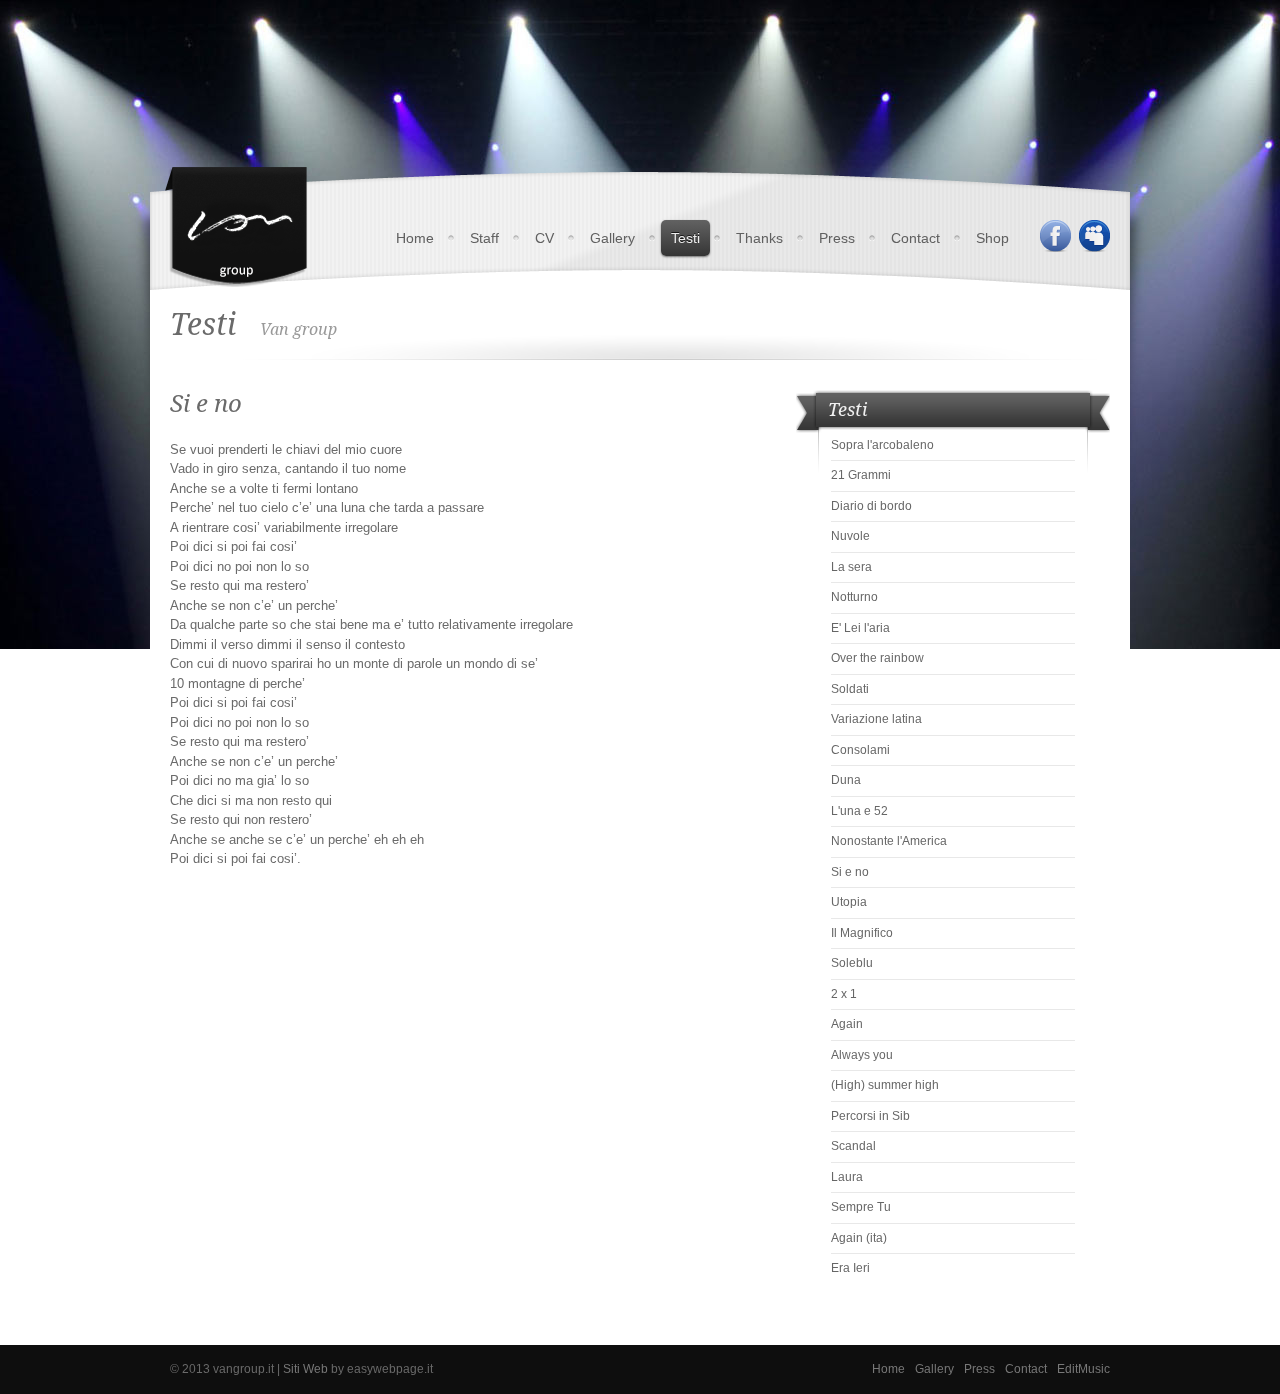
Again (847, 1024)
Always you (862, 1055)
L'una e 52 (859, 811)
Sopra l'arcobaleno (882, 445)
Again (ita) (859, 1238)
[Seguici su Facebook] (1055, 236)
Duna (846, 780)
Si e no (850, 872)
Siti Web (305, 1369)
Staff (484, 238)
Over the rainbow (877, 658)
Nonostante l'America (889, 841)
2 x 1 (844, 994)
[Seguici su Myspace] (1094, 236)
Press (837, 238)
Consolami (860, 750)
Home (415, 238)
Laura (847, 1177)
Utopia (849, 902)
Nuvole (850, 536)
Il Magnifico (862, 933)
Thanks (759, 238)
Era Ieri (850, 1268)
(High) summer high (885, 1085)
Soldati (850, 689)
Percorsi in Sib (870, 1116)
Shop (992, 238)
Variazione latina (876, 719)
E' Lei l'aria (860, 628)
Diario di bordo (871, 506)
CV (544, 238)
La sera (851, 567)
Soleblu (852, 963)
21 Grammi (861, 475)
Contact (915, 238)
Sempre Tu (861, 1207)
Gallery (612, 238)
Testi (685, 238)
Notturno (854, 597)
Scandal (853, 1146)
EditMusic (1083, 1369)
